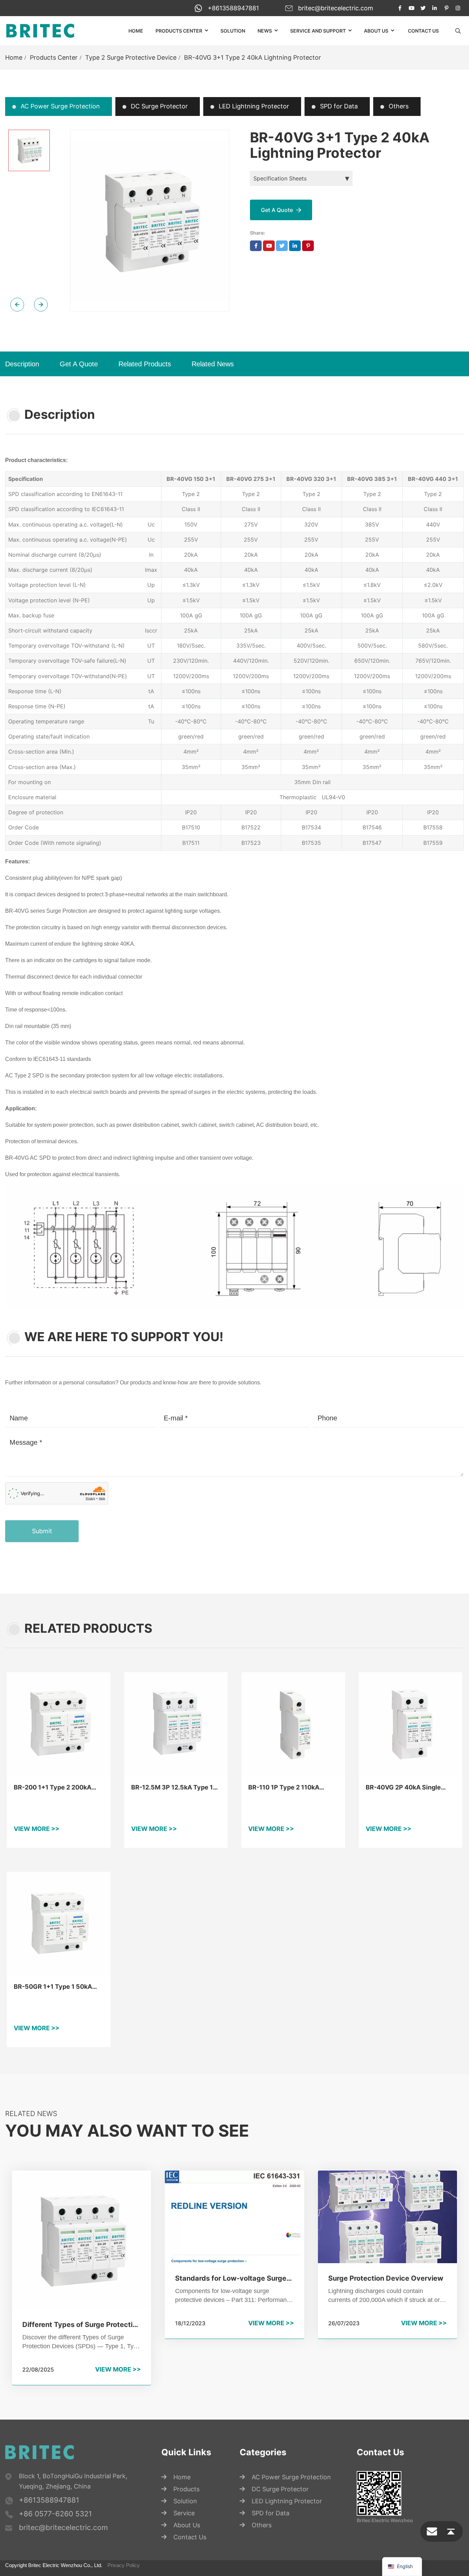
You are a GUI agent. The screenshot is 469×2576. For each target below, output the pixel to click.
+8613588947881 (233, 8)
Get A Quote (79, 364)
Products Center (179, 31)
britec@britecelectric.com (336, 8)
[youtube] (411, 8)
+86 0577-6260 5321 (55, 2514)
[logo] (40, 31)
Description (22, 364)
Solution (233, 31)
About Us (187, 2525)
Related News (213, 364)
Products (186, 2489)
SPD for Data (338, 106)
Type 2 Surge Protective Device (131, 57)
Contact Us (423, 31)
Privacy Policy (124, 2565)
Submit (42, 1531)
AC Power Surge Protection (59, 106)
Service (184, 2513)
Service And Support (318, 31)
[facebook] (400, 8)
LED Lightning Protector (253, 106)
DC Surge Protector (158, 106)
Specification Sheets (280, 178)
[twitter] (423, 8)
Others (398, 106)
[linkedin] (435, 8)
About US (376, 31)
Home (136, 31)
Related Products (145, 364)
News (265, 31)
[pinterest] (446, 8)
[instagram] (458, 8)
